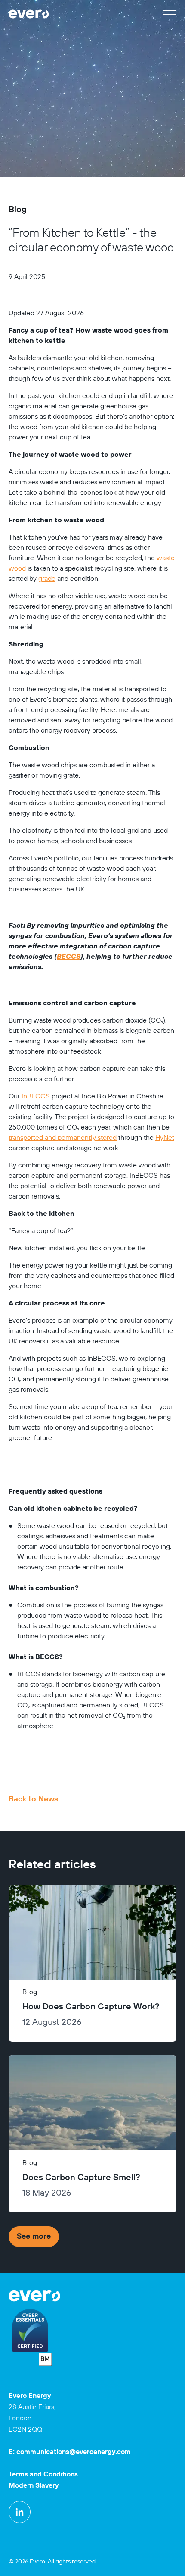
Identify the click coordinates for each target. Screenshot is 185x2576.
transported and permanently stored (63, 1137)
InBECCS (36, 1096)
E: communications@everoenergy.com (70, 2451)
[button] (170, 14)
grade (47, 578)
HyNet (165, 1137)
